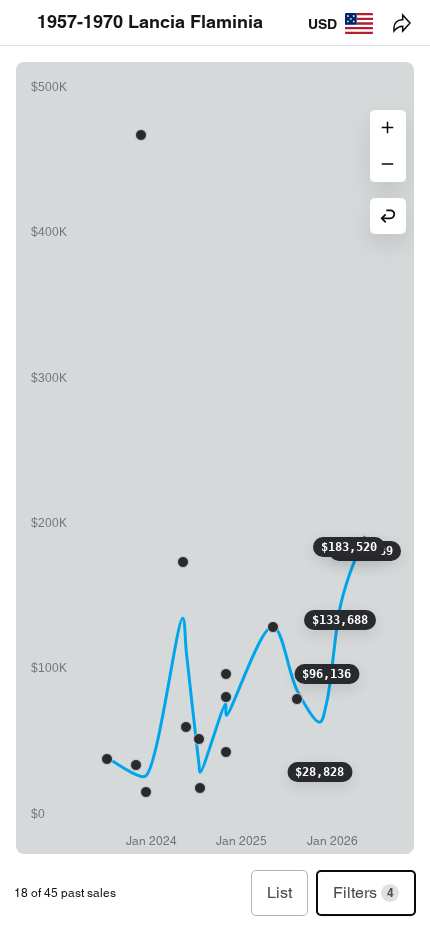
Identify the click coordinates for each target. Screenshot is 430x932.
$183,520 (349, 547)
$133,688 (340, 620)
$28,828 (319, 772)
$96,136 (326, 674)
